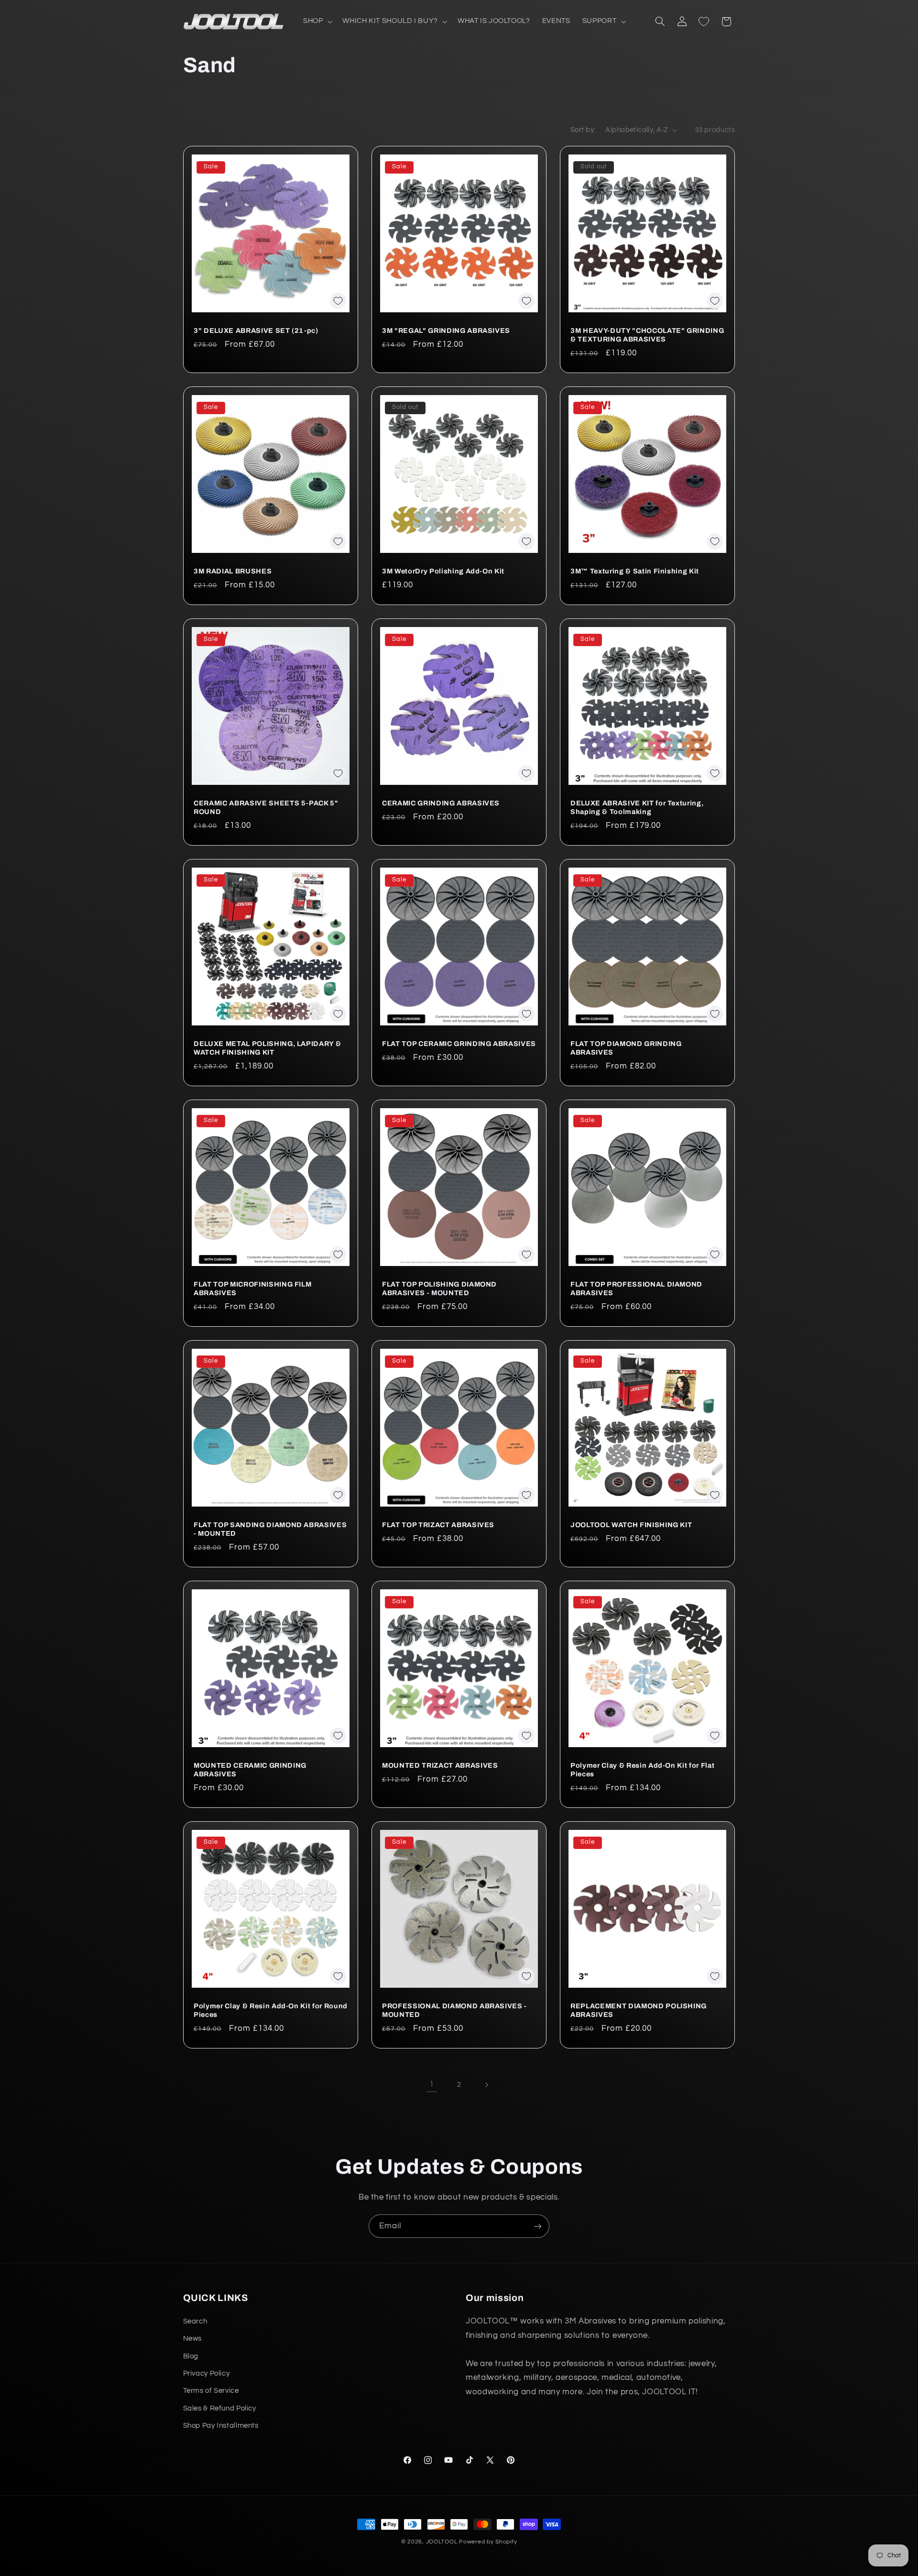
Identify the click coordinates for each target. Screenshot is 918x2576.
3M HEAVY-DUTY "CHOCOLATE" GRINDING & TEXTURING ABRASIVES (647, 335)
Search (195, 2321)
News (193, 2339)
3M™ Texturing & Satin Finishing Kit (635, 571)
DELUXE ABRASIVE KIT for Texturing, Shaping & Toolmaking (637, 807)
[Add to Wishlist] (338, 301)
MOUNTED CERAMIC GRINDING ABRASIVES (250, 1770)
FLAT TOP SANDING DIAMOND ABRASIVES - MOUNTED (270, 1529)
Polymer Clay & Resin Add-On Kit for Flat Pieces (642, 1770)
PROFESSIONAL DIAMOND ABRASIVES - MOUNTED (454, 2010)
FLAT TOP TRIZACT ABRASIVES (438, 1525)
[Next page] (486, 2085)
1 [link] (432, 2084)
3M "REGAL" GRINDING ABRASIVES (446, 330)
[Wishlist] (704, 22)
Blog (191, 2356)
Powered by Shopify (488, 2542)
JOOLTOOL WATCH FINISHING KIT (631, 1525)
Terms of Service (211, 2391)
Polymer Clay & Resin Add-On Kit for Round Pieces (271, 2010)
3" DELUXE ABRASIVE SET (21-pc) (256, 330)
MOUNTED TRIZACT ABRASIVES (440, 1765)
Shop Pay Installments (221, 2426)
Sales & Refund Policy (220, 2408)
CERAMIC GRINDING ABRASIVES (441, 803)
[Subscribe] (538, 2226)
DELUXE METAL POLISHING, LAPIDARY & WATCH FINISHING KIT (267, 1048)
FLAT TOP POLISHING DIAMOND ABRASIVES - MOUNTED (439, 1288)
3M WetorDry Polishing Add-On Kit (443, 571)
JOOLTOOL (442, 2542)
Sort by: (583, 130)
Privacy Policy (207, 2373)
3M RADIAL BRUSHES (233, 571)
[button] (317, 22)
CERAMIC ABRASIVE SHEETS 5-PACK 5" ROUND (266, 807)
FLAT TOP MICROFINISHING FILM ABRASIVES (252, 1288)
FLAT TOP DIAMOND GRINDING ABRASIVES (626, 1048)
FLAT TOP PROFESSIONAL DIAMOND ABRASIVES (636, 1288)
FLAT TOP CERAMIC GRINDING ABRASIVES (459, 1044)
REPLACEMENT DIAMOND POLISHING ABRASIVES (639, 2010)
